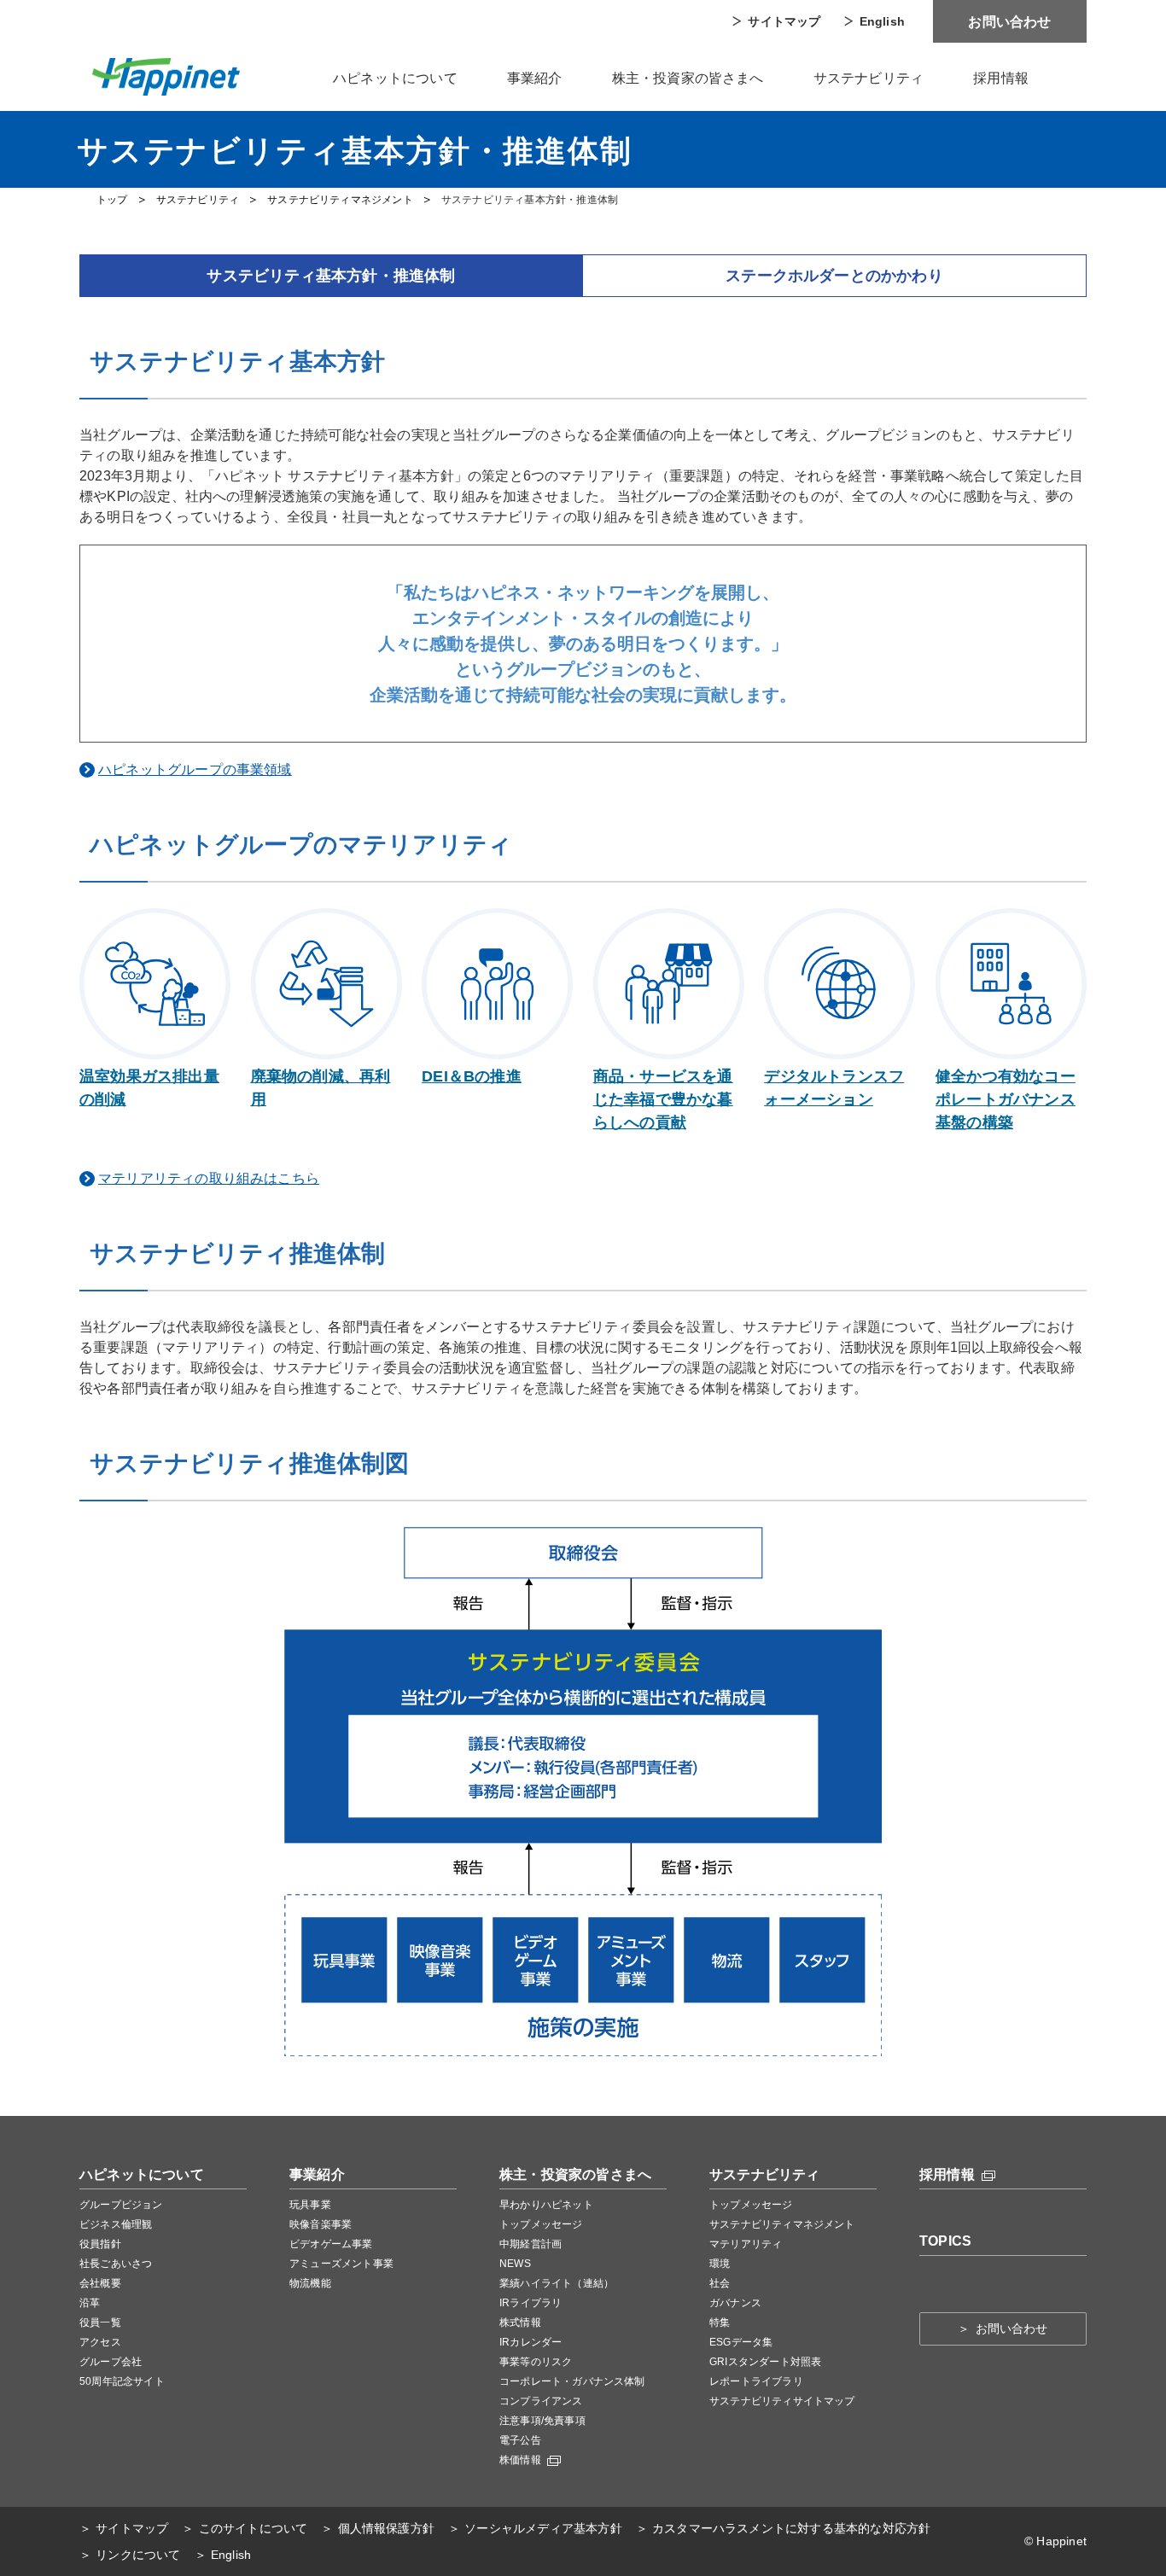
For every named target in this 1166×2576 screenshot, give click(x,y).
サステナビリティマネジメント (340, 200)
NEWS (515, 2264)
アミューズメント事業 (341, 2264)
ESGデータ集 (741, 2342)
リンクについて (138, 2555)
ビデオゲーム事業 (331, 2244)
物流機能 (310, 2283)
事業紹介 (535, 78)
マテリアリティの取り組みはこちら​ (209, 1178)
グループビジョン (121, 2205)
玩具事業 (310, 2205)
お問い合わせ (1009, 22)
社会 (720, 2283)
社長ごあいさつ (116, 2264)
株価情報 (522, 2460)
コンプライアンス (541, 2401)
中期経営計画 (531, 2244)
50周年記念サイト (122, 2381)
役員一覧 (100, 2322)
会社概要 (100, 2283)
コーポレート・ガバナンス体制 (572, 2381)
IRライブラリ (531, 2303)
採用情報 (1001, 78)
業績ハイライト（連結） (557, 2283)
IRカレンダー (531, 2342)
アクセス (100, 2342)
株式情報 (520, 2322)
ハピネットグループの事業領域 (195, 769)
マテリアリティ (746, 2244)
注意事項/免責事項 (542, 2421)
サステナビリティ (869, 78)
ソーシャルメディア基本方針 (543, 2528)
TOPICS (945, 2241)
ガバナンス (735, 2303)
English (882, 21)
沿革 (90, 2303)
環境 (720, 2264)
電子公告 (520, 2440)
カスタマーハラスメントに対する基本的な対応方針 (791, 2528)
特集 (720, 2322)
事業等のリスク (536, 2362)
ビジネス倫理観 (116, 2224)
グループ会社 (111, 2362)
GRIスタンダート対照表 (765, 2362)
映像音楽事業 (321, 2224)
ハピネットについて (395, 78)
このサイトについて (253, 2528)
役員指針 (100, 2244)
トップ (112, 200)
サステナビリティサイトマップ (782, 2401)
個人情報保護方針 (386, 2528)
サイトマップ (784, 21)
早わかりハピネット (546, 2205)
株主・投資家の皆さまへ (688, 78)
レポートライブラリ (756, 2381)
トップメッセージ (541, 2224)
